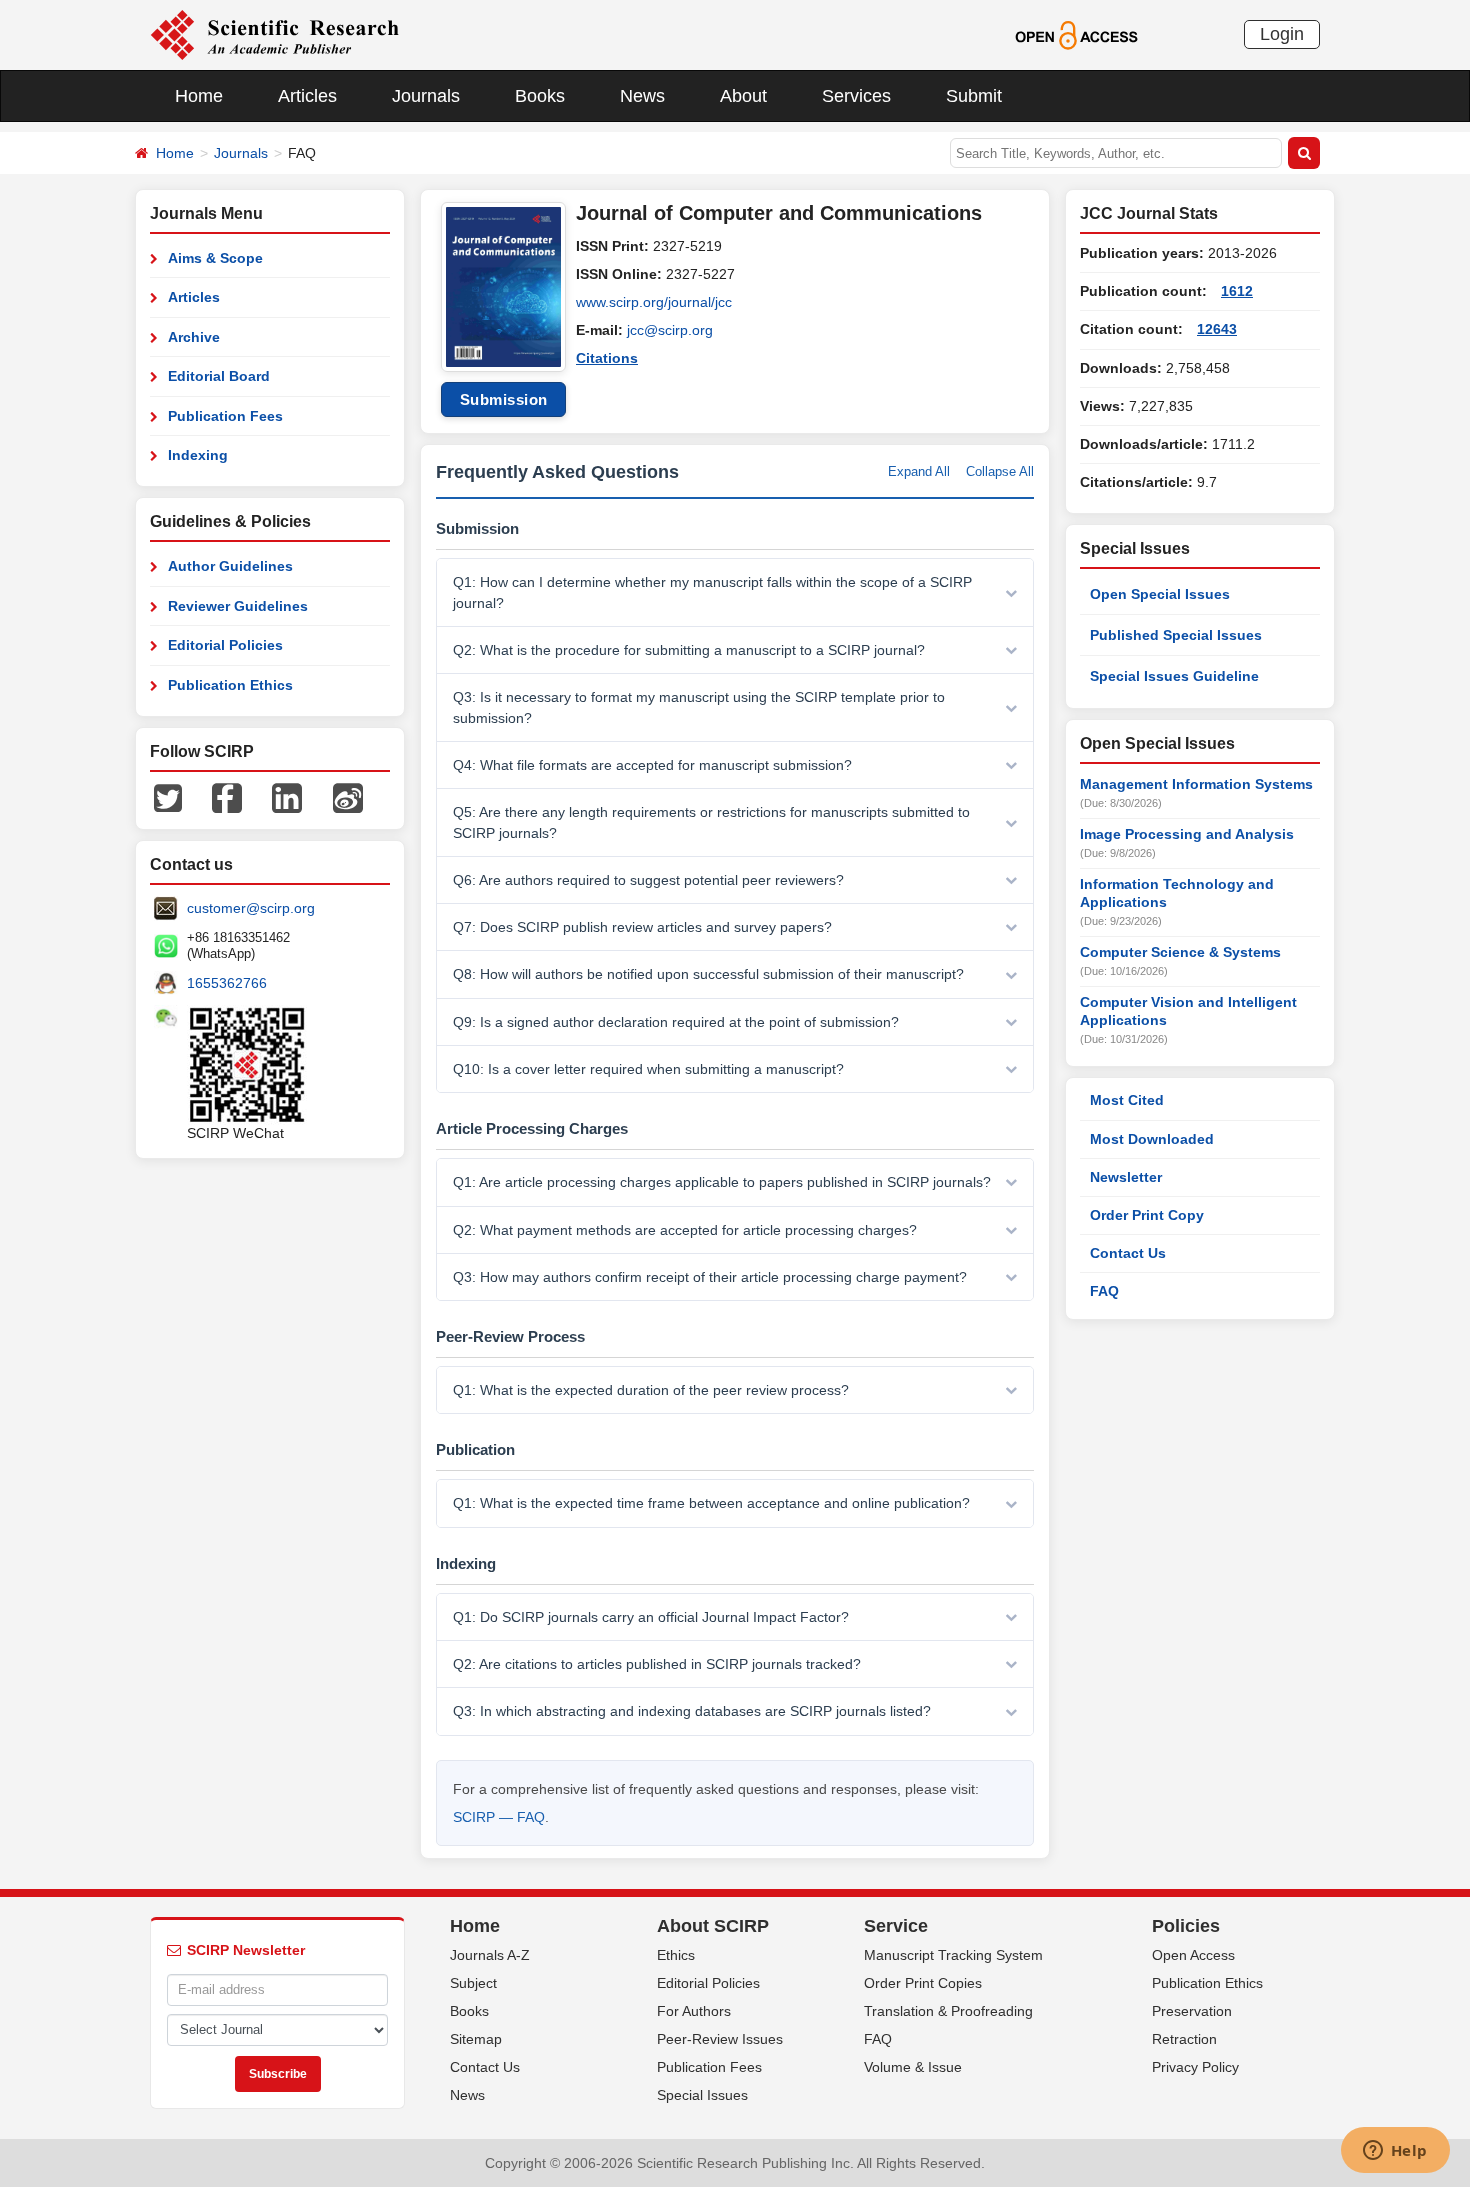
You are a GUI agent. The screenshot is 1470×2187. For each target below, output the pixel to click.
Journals (426, 96)
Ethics (676, 1955)
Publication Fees (225, 416)
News (642, 96)
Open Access (1193, 1955)
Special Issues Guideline (1174, 676)
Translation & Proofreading (948, 2011)
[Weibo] (348, 797)
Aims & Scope (215, 258)
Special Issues (702, 2095)
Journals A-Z (490, 1955)
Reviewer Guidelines (238, 606)
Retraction (1184, 2039)
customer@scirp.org (251, 908)
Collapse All (1000, 471)
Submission (504, 399)
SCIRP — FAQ (499, 1817)
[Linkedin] (287, 797)
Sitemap (476, 2039)
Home (199, 96)
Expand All (919, 471)
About (743, 96)
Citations (607, 358)
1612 (1237, 291)
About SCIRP (713, 1926)
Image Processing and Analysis (1187, 834)
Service (896, 1926)
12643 (1217, 329)
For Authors (694, 2011)
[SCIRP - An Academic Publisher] (274, 34)
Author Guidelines (230, 566)
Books (540, 96)
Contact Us (1128, 1253)
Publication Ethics (230, 685)
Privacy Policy (1195, 2067)
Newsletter (1126, 1177)
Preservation (1192, 2011)
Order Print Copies (923, 1983)
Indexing (198, 455)
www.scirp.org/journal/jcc (654, 302)
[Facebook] (227, 797)
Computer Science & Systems (1180, 952)
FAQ (1104, 1291)
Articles (307, 96)
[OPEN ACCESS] (1076, 34)
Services (856, 96)
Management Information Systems (1196, 784)
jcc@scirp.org (670, 330)
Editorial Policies (225, 645)
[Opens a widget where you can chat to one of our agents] (1395, 2152)
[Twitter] (168, 797)
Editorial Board (219, 376)
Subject (473, 1983)
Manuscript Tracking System (953, 1955)
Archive (194, 337)
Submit (974, 96)
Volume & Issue (913, 2067)
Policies (1186, 1926)
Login (1282, 34)
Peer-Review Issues (720, 2039)
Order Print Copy (1147, 1215)
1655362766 (227, 983)
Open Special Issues (1160, 594)
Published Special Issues (1176, 635)
